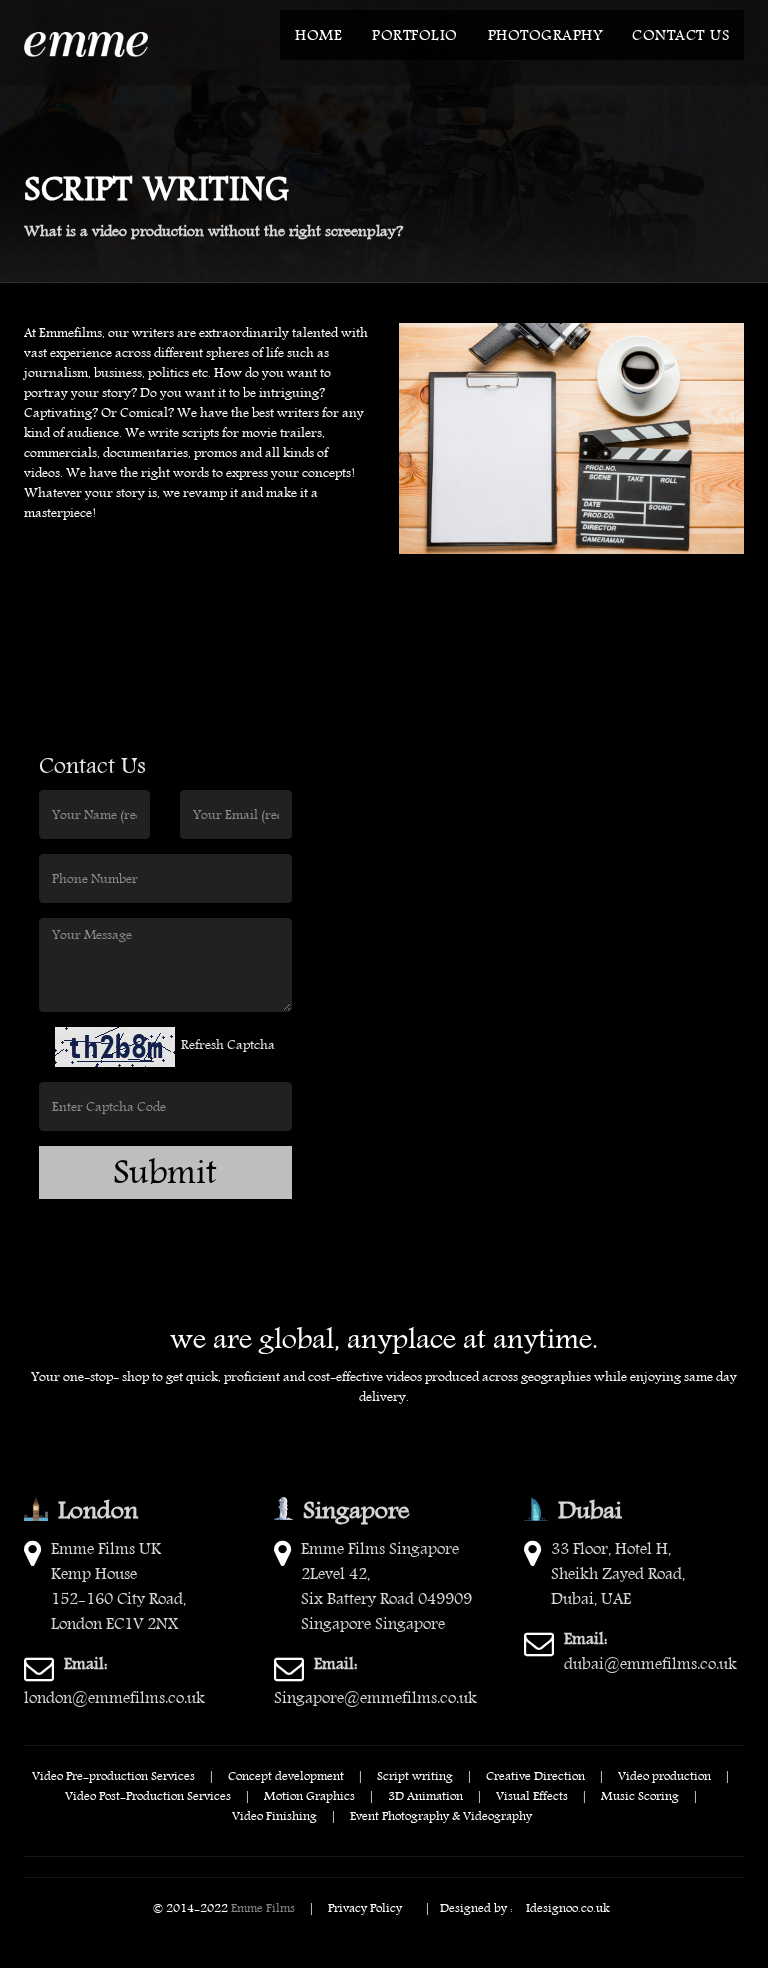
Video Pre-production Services (113, 1775)
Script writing (415, 1775)
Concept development (286, 1775)
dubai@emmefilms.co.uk (650, 1651)
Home (318, 35)
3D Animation (425, 1795)
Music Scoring (640, 1795)
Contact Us (680, 35)
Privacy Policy (365, 1907)
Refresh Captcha (228, 1044)
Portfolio (415, 35)
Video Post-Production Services (148, 1795)
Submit (165, 1172)
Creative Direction (535, 1775)
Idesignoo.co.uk (568, 1907)
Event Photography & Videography (441, 1815)
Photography (545, 35)
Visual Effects (532, 1795)
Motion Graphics (309, 1795)
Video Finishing (274, 1815)
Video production (664, 1775)
